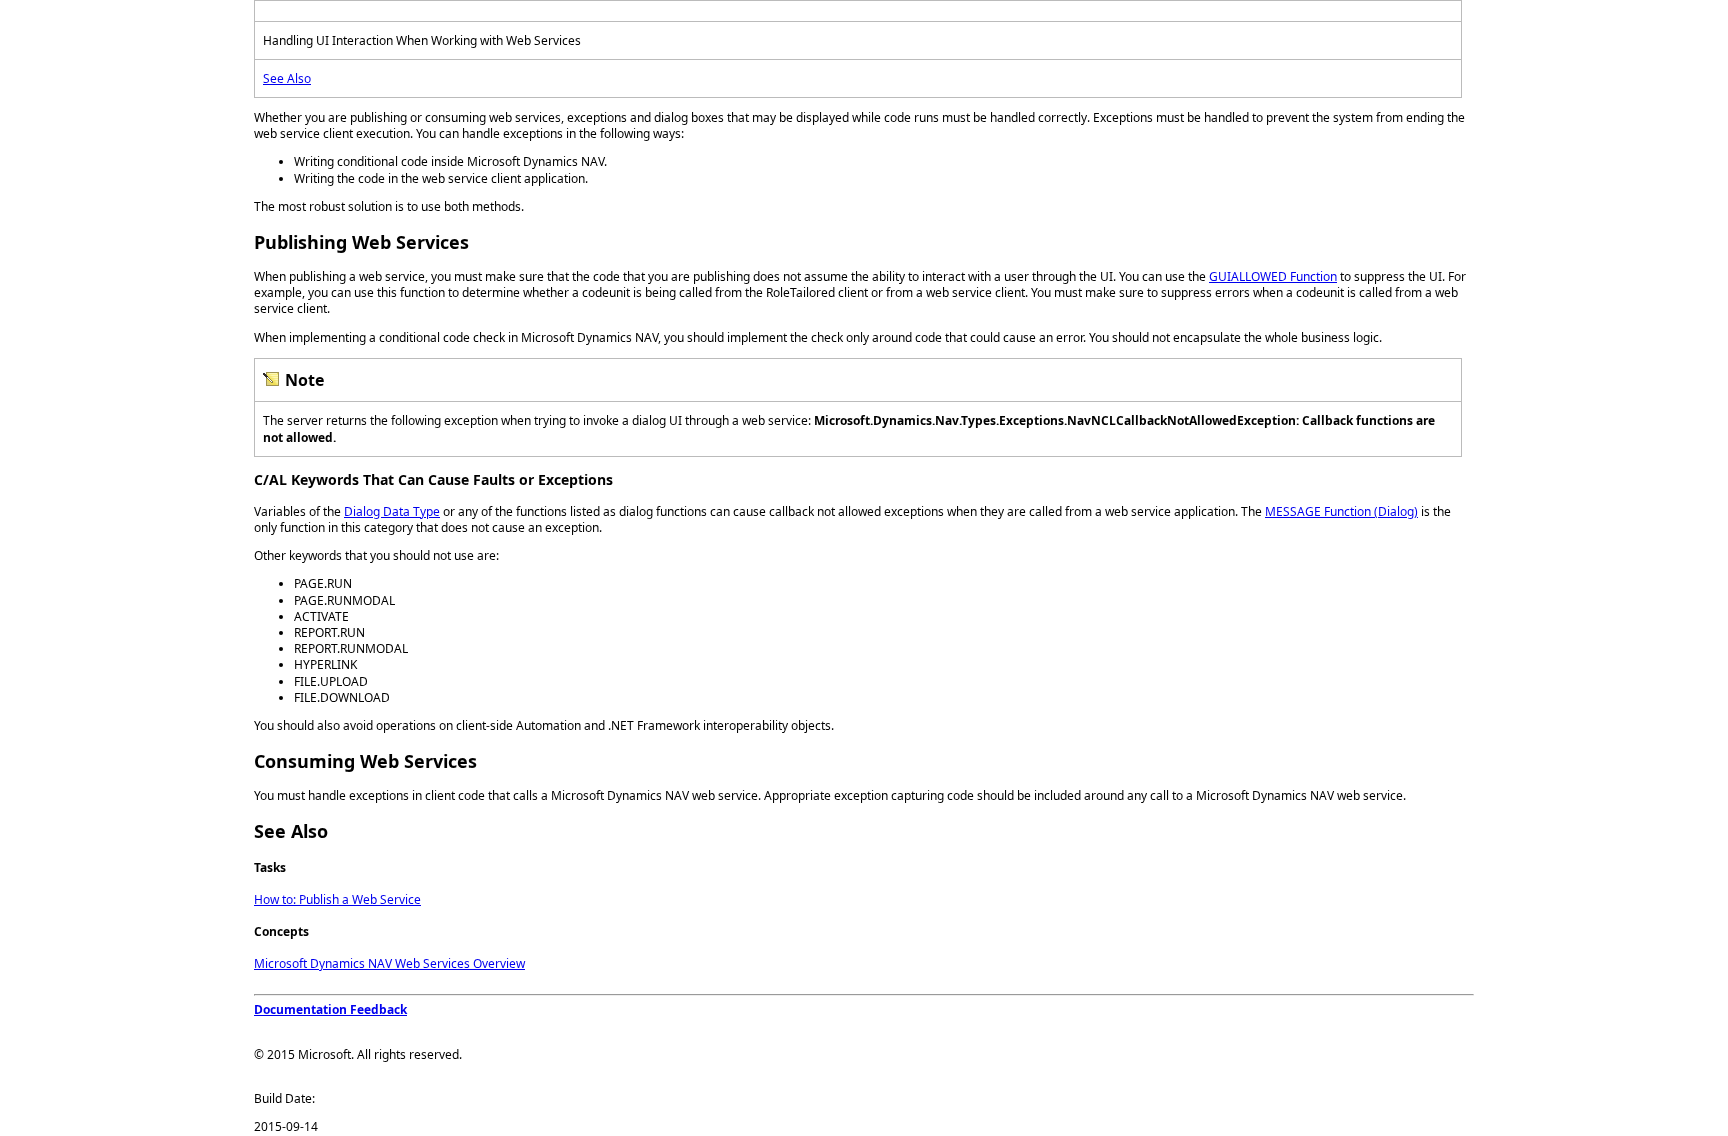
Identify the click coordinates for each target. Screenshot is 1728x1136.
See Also (287, 78)
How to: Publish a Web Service (337, 899)
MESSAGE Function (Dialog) (1341, 511)
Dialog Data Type (392, 511)
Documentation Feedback (330, 1009)
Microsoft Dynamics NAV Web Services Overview (389, 963)
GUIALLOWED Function (1273, 276)
